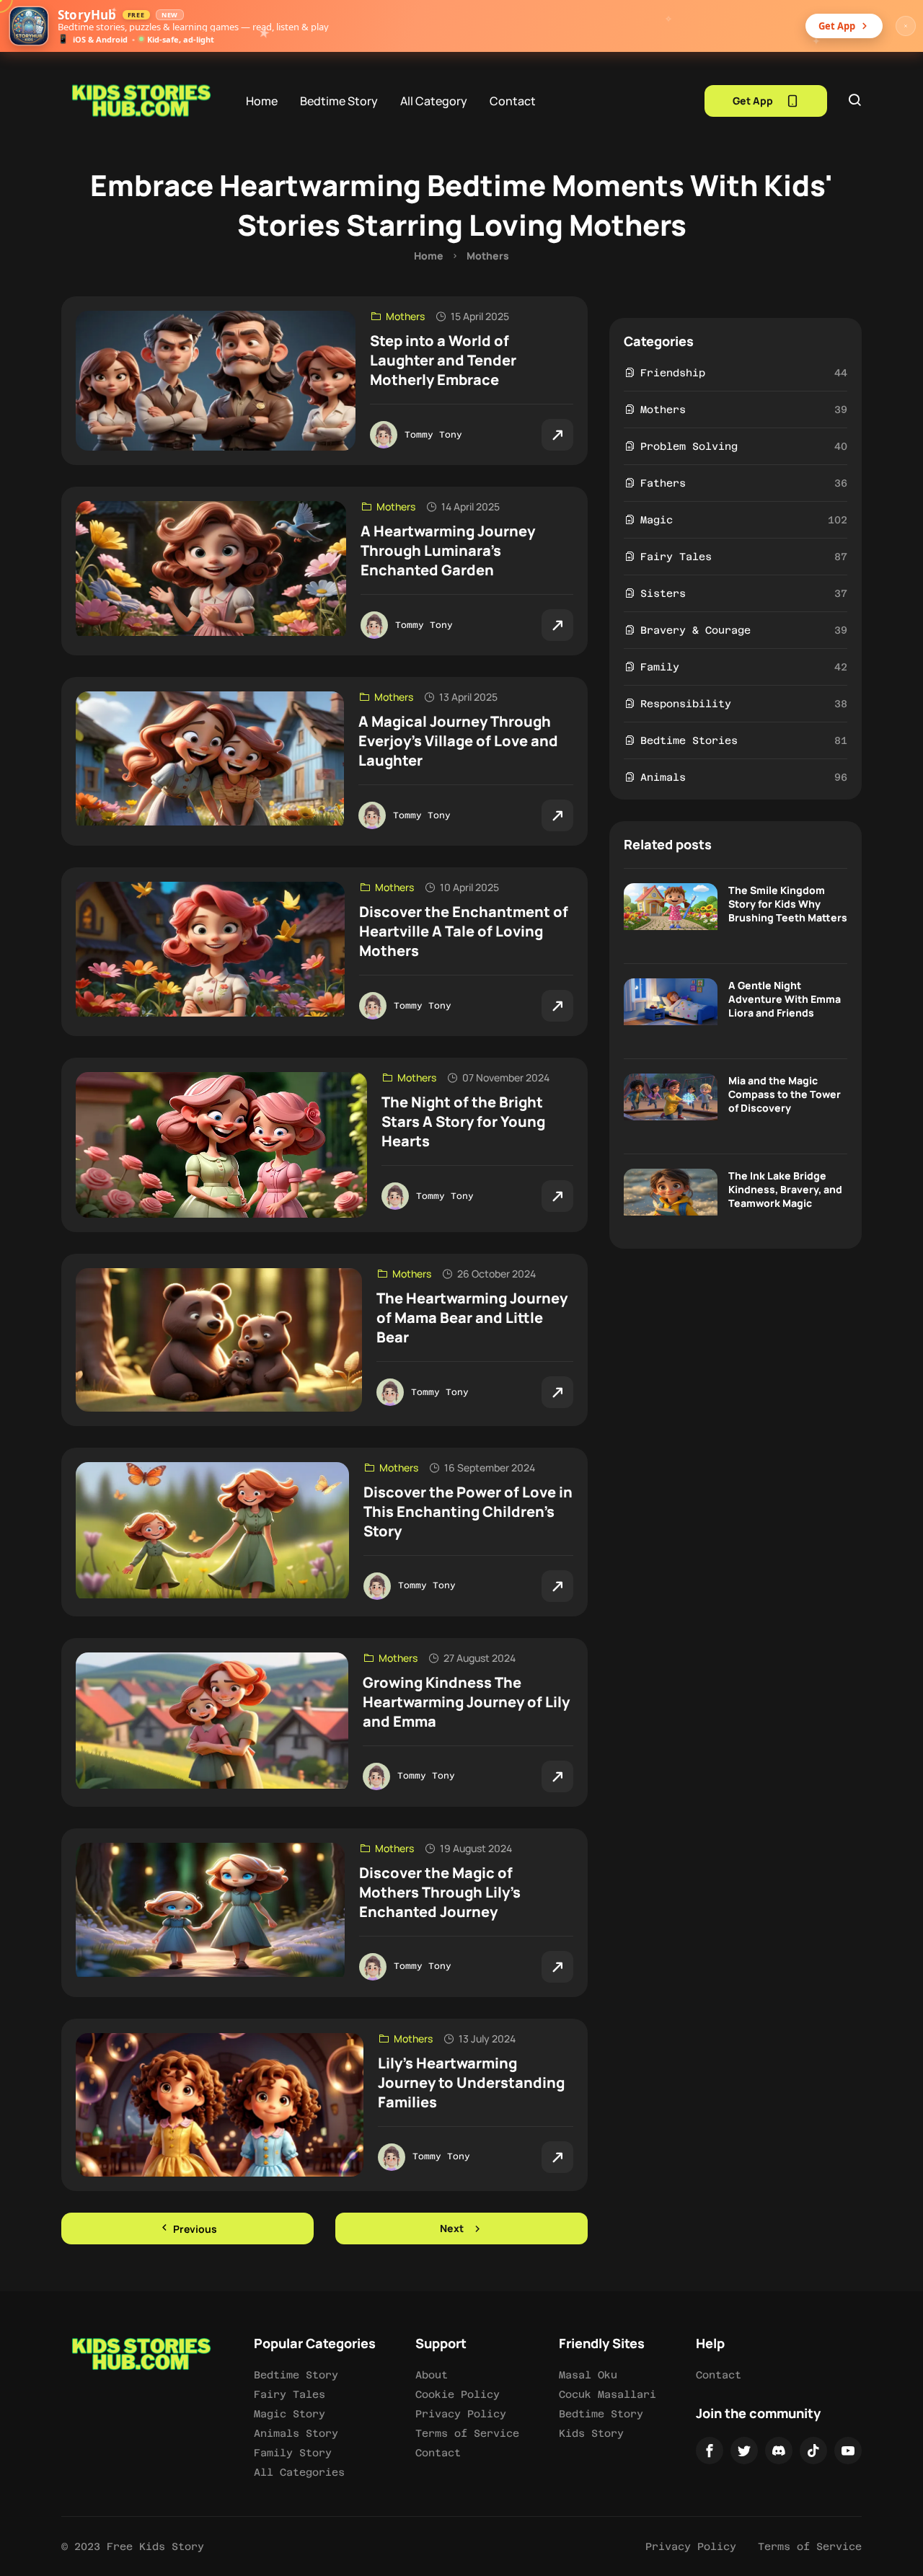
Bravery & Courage (695, 630)
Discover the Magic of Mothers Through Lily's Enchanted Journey (440, 1892)
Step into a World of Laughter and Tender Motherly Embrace (443, 360)
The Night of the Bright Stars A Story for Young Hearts (463, 1121)
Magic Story (290, 2414)
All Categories (299, 2472)
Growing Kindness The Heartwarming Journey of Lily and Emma (466, 1702)
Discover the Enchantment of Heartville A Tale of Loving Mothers (464, 931)
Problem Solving (689, 446)
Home (262, 101)
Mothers (488, 256)
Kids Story (591, 2433)
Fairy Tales (676, 557)
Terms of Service (467, 2433)
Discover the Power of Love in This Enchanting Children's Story (468, 1511)
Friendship (673, 373)
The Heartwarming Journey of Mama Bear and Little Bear (472, 1318)
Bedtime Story (339, 101)
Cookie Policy (458, 2394)
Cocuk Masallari (608, 2394)
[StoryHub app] (29, 26)
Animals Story (296, 2433)
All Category (434, 101)
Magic (657, 520)
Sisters (663, 593)
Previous (194, 2229)
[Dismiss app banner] (906, 26)
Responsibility (686, 704)
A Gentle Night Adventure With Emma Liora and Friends (785, 999)
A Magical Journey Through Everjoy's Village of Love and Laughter (458, 741)
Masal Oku (588, 2375)
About (432, 2375)
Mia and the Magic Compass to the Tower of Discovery (785, 1094)
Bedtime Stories (689, 740)
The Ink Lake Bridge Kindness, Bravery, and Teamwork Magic (785, 1189)
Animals (663, 777)
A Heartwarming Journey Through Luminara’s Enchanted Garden (448, 550)
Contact (513, 101)
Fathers (663, 483)
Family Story (293, 2453)
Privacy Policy (461, 2414)
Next (452, 2228)
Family (660, 667)
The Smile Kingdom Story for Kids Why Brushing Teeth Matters (788, 904)
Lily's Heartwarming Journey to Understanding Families (471, 2083)
